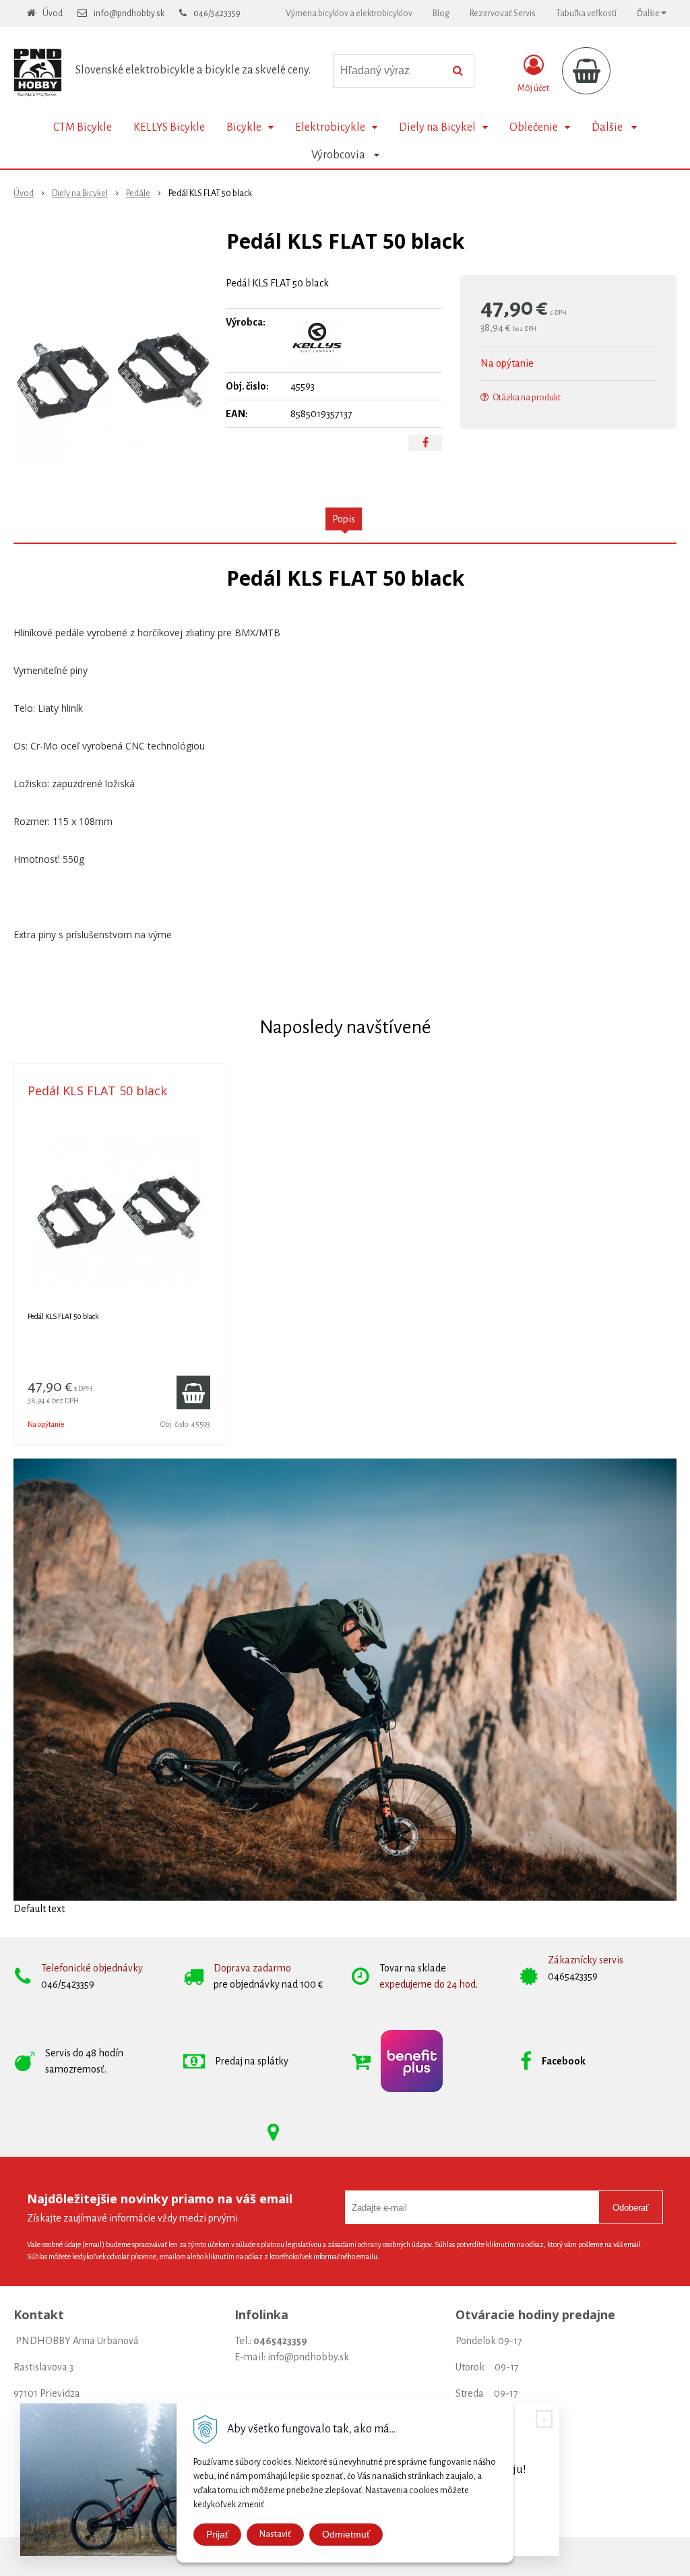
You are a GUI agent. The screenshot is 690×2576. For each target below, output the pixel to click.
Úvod (53, 13)
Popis (344, 519)
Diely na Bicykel (80, 193)
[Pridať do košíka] (193, 1392)
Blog (441, 13)
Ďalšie (649, 13)
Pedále (138, 193)
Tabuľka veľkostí (586, 13)
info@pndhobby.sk (129, 13)
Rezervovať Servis (503, 13)
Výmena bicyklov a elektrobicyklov (349, 13)
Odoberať (631, 2208)
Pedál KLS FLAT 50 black (97, 1091)
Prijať (217, 2534)
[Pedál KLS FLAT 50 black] (113, 376)
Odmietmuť (346, 2534)
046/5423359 (217, 13)
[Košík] (586, 71)
